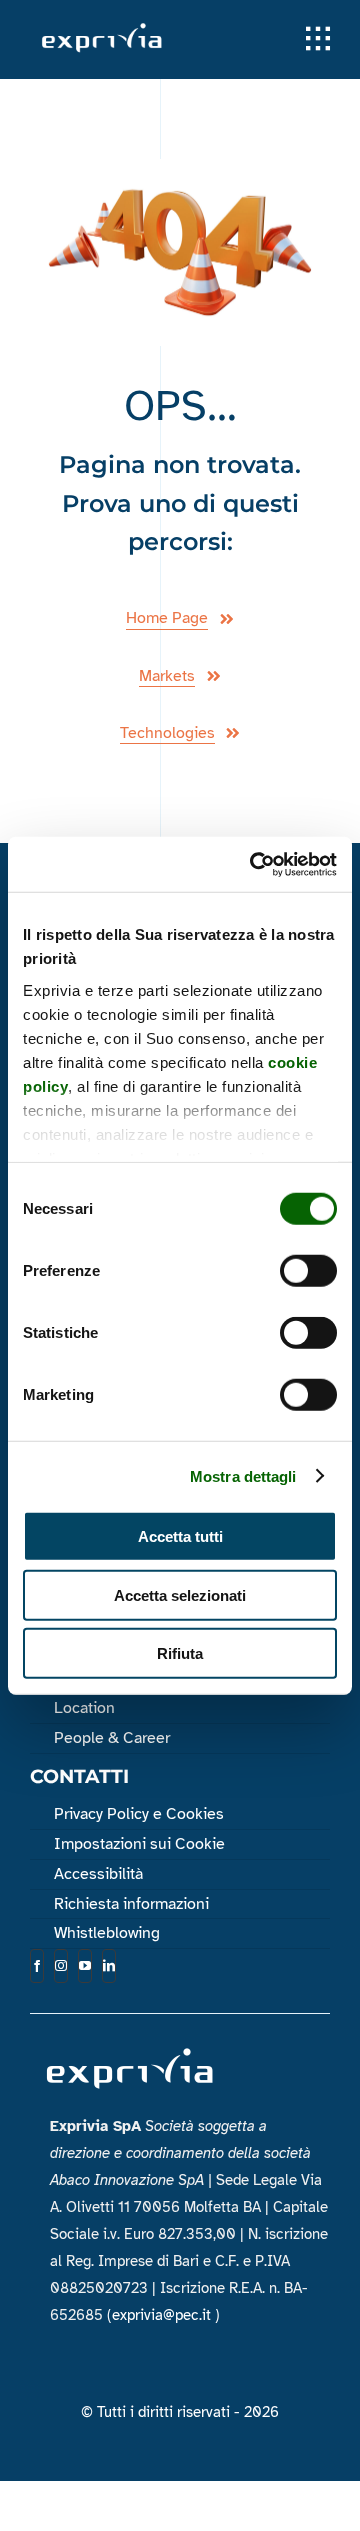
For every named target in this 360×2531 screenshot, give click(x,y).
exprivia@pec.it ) (166, 2315)
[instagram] (61, 1966)
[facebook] (37, 1966)
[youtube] (85, 1966)
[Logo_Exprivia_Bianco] (102, 28)
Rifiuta (180, 1653)
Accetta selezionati (180, 1594)
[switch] (308, 1271)
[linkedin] (109, 1966)
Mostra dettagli (243, 1475)
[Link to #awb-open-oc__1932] (318, 39)
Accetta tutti (180, 1536)
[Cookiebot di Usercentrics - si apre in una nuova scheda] (254, 864)
